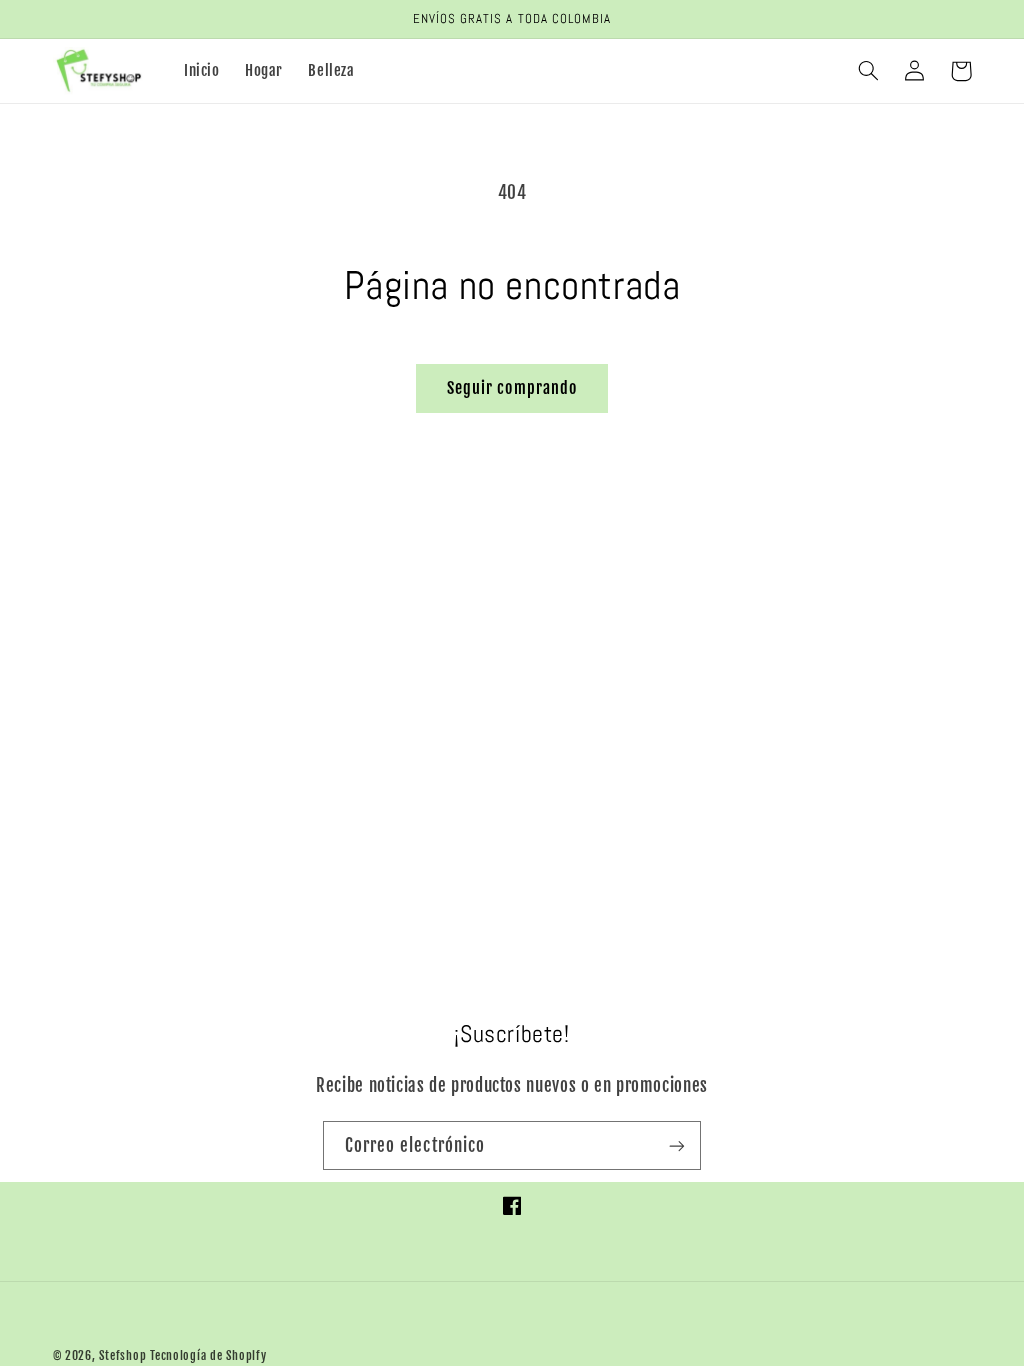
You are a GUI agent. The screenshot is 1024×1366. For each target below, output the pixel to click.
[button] (869, 71)
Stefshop (122, 1355)
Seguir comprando (512, 388)
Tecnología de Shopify (208, 1355)
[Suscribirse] (677, 1145)
